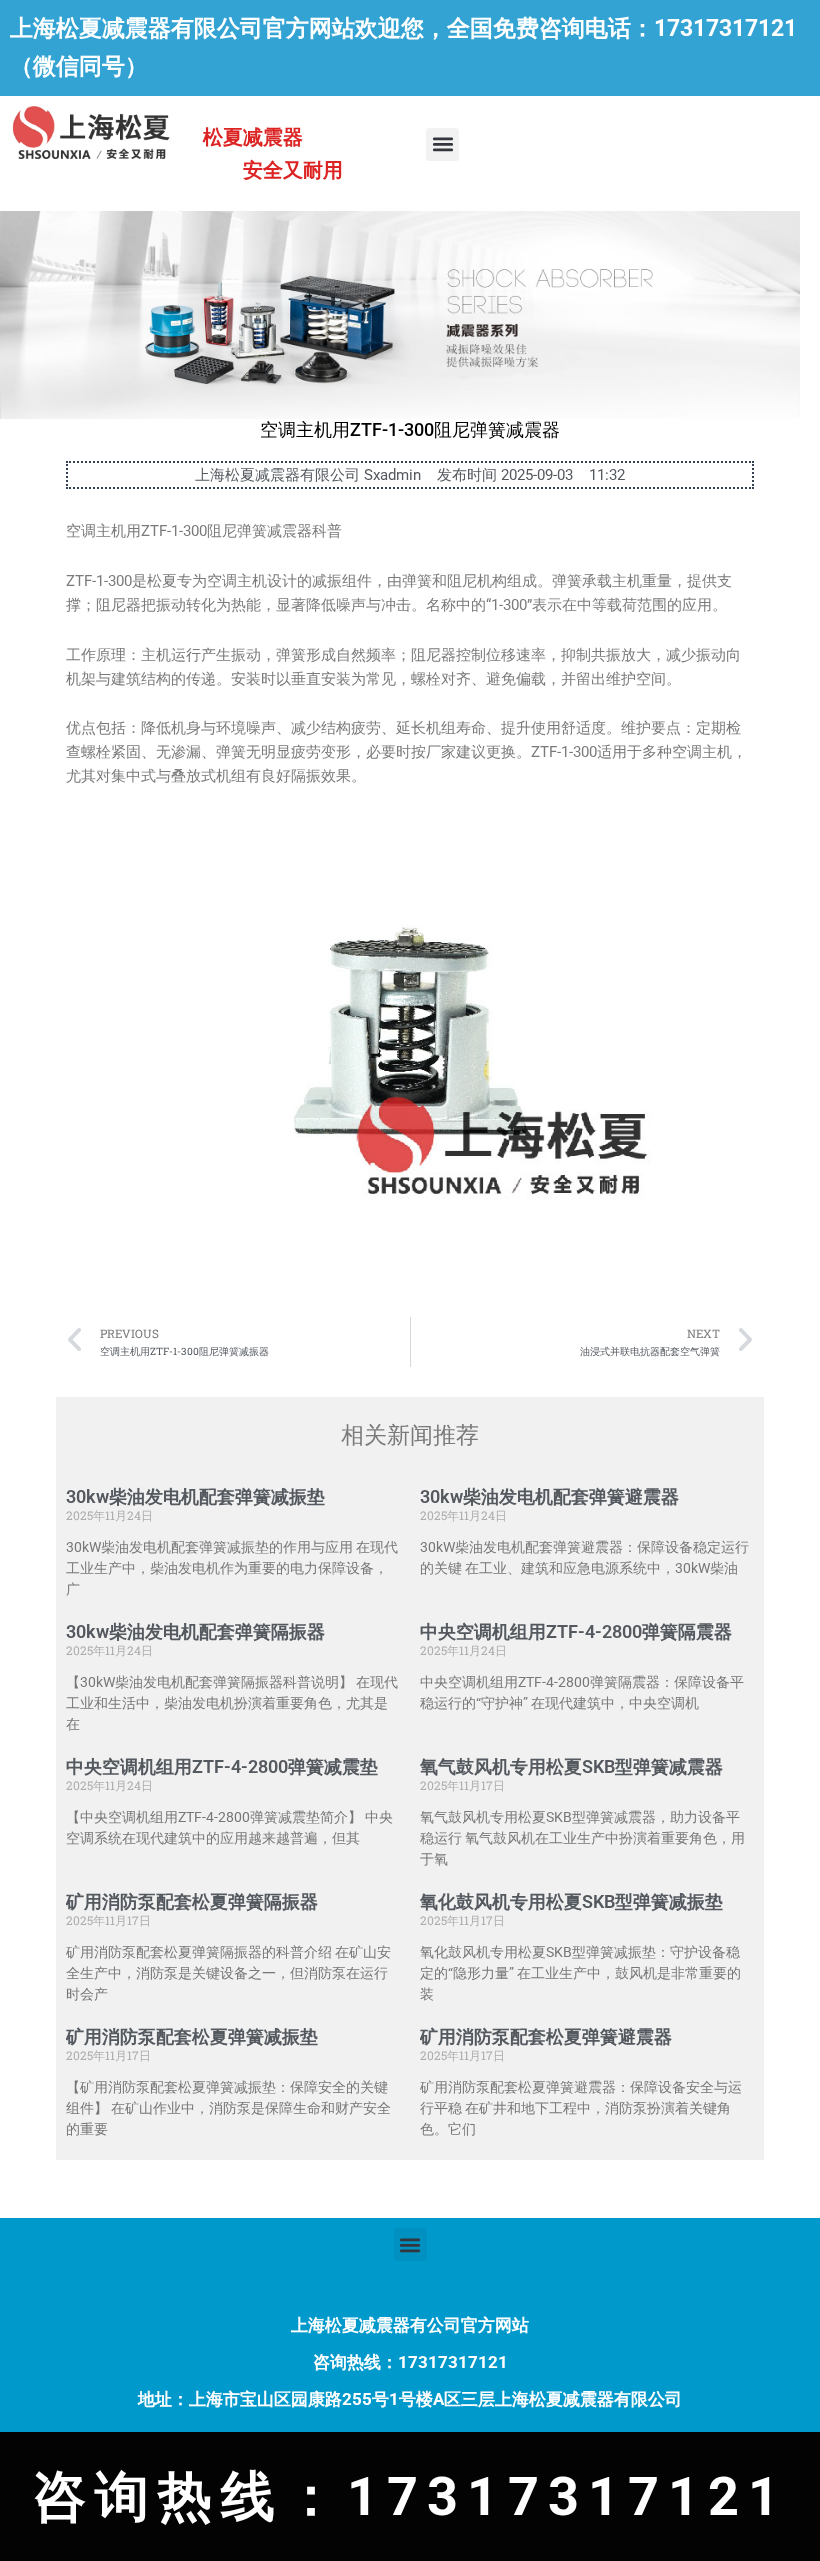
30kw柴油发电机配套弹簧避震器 (549, 1496)
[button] (442, 144)
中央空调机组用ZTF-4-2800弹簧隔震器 (576, 1631)
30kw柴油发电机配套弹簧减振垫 (195, 1496)
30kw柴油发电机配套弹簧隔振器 (195, 1631)
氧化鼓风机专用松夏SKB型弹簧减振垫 (571, 1901)
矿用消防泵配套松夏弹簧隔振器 (192, 1901)
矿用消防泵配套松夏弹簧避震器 (546, 2036)
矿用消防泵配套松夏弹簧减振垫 (192, 2036)
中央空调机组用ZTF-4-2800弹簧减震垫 (222, 1766)
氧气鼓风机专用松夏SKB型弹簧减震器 (571, 1766)
